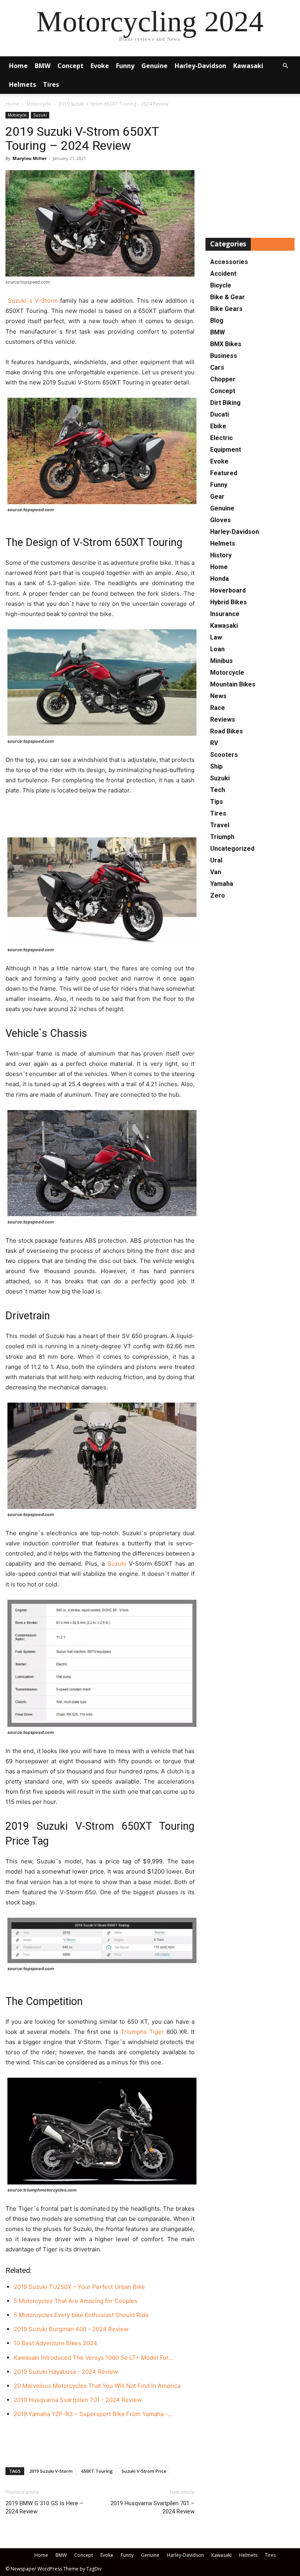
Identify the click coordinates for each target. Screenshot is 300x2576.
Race (218, 708)
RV (214, 743)
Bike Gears (226, 309)
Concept (71, 66)
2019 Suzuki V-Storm (51, 2471)
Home (18, 66)
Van (216, 872)
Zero (218, 895)
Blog (217, 321)
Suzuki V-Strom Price (144, 2471)
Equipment (226, 450)
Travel (220, 825)
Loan (217, 649)
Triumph (222, 837)
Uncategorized (232, 849)
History (221, 555)
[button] (285, 66)
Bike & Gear (228, 297)
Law (216, 637)
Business (224, 356)
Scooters (224, 755)
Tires (51, 84)
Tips (217, 802)
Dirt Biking (225, 403)
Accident (223, 274)
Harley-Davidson (200, 66)
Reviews (223, 719)
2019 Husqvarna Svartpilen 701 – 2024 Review (153, 2507)
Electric (221, 438)
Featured (224, 473)
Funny (125, 66)
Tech (218, 790)
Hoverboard (228, 590)
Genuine (154, 66)
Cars (217, 367)
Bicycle (221, 285)
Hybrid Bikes (229, 602)
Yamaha (222, 884)
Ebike (218, 426)
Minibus (221, 661)
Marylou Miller (29, 158)
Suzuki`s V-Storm (32, 301)
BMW (43, 66)
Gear (217, 497)
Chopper (223, 379)
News (218, 696)
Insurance (225, 614)
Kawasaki (248, 66)
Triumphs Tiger (142, 2032)
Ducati (220, 414)
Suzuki (40, 115)
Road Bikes (227, 731)
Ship (216, 766)
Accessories (229, 262)
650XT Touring (97, 2471)
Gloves (221, 520)
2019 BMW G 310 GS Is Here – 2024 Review (44, 2507)
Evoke (100, 66)
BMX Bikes (226, 344)
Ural (216, 860)
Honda (220, 579)
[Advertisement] (100, 817)
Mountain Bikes (233, 684)
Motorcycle (39, 104)
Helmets (22, 84)
